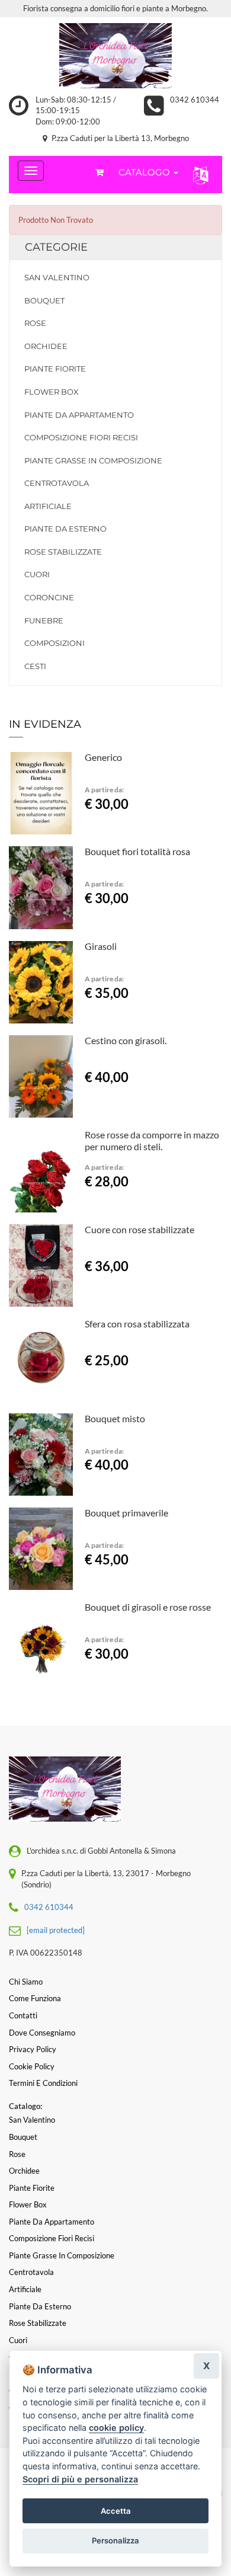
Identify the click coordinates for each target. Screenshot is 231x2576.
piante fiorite (55, 369)
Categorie (56, 247)
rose (35, 323)
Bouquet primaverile (126, 1513)
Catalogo (145, 172)
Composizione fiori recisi (81, 437)
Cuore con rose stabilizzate (139, 1229)
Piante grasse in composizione (93, 460)
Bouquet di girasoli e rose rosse (148, 1607)
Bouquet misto (115, 1418)
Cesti (35, 666)
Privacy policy (33, 2049)
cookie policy (116, 2428)
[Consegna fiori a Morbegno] (115, 56)
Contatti (23, 2015)
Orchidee (46, 346)
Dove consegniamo (42, 2033)
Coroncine (49, 597)
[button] (198, 175)
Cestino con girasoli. (126, 1040)
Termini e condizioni (43, 2083)
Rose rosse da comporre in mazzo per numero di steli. (152, 1140)
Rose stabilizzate (63, 552)
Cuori (37, 574)
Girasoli (101, 946)
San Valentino (57, 277)
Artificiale (48, 506)
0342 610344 (195, 100)
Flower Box (52, 392)
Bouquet (44, 300)
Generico (103, 757)
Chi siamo (26, 1982)
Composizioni (54, 643)
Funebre (44, 620)
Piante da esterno (65, 529)
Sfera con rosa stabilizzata (137, 1324)
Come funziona (35, 1998)
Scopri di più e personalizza (80, 2479)
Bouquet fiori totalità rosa (137, 851)
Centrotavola (57, 483)
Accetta (116, 2511)
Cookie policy (32, 2066)
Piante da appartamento (79, 415)
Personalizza (115, 2540)
